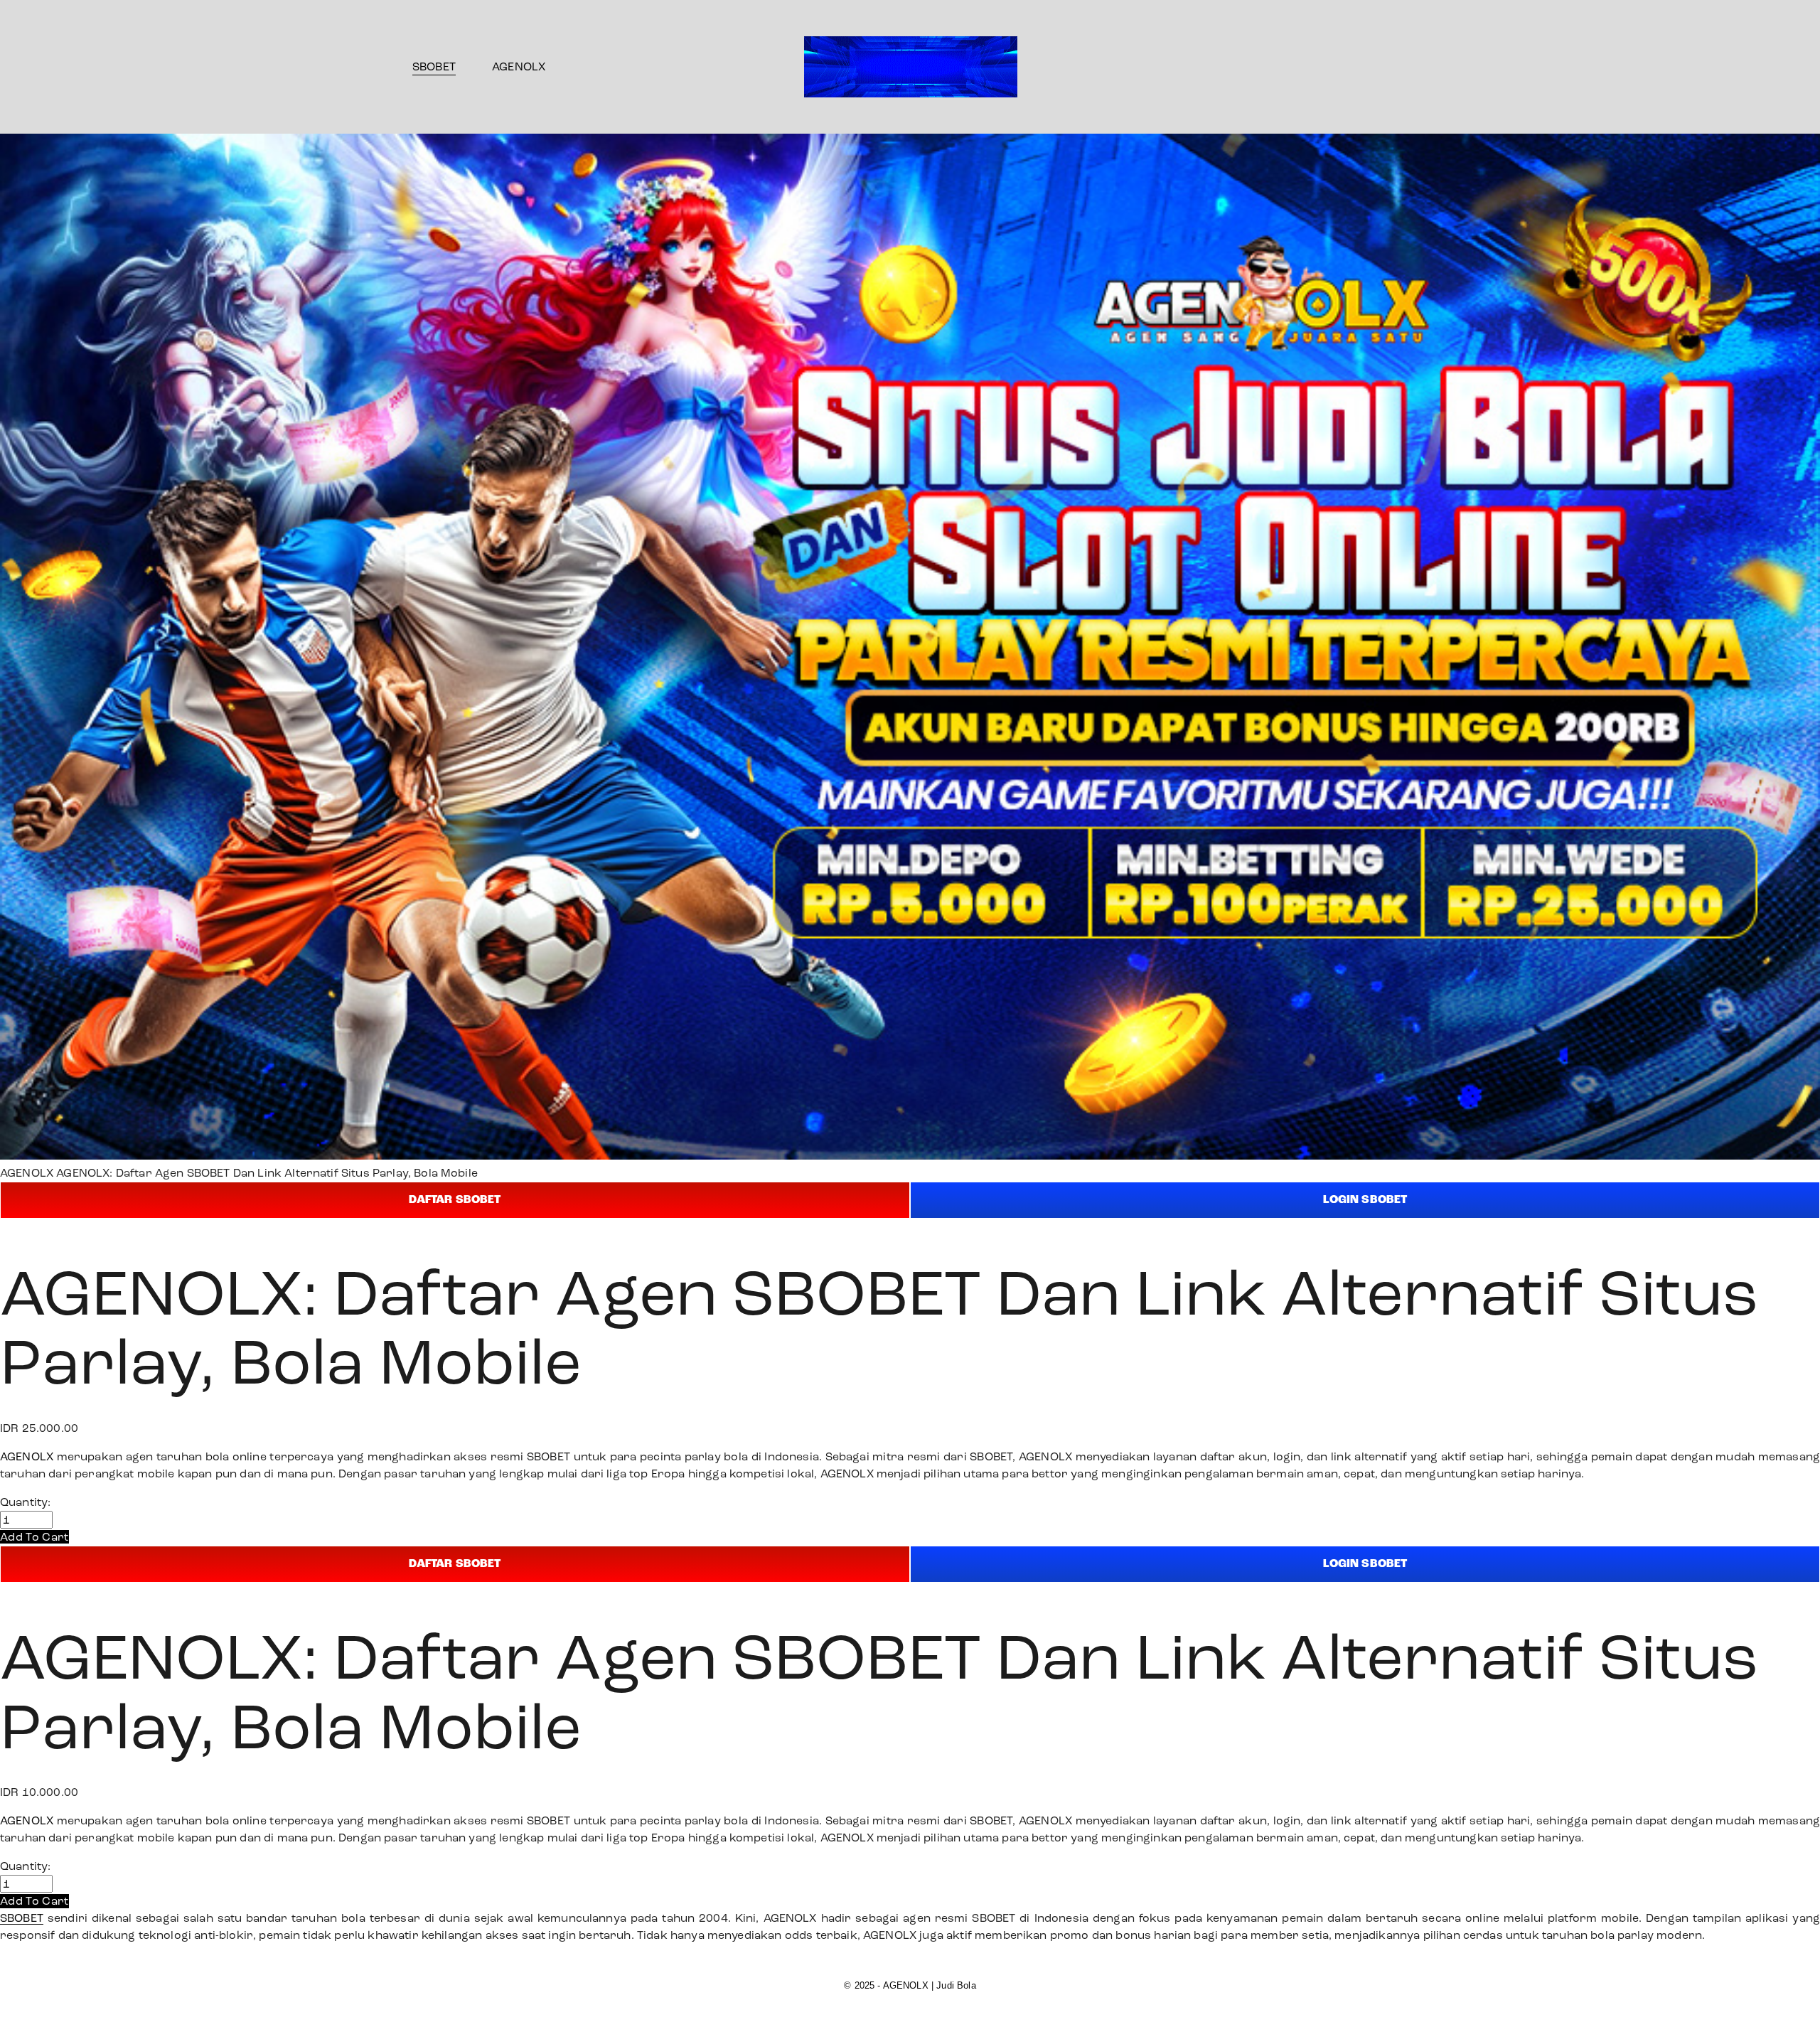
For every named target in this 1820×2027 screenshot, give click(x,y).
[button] (34, 1537)
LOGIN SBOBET (1365, 1200)
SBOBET (434, 66)
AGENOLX (519, 66)
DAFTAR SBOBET (455, 1200)
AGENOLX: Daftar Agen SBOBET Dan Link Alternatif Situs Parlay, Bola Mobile (267, 1173)
